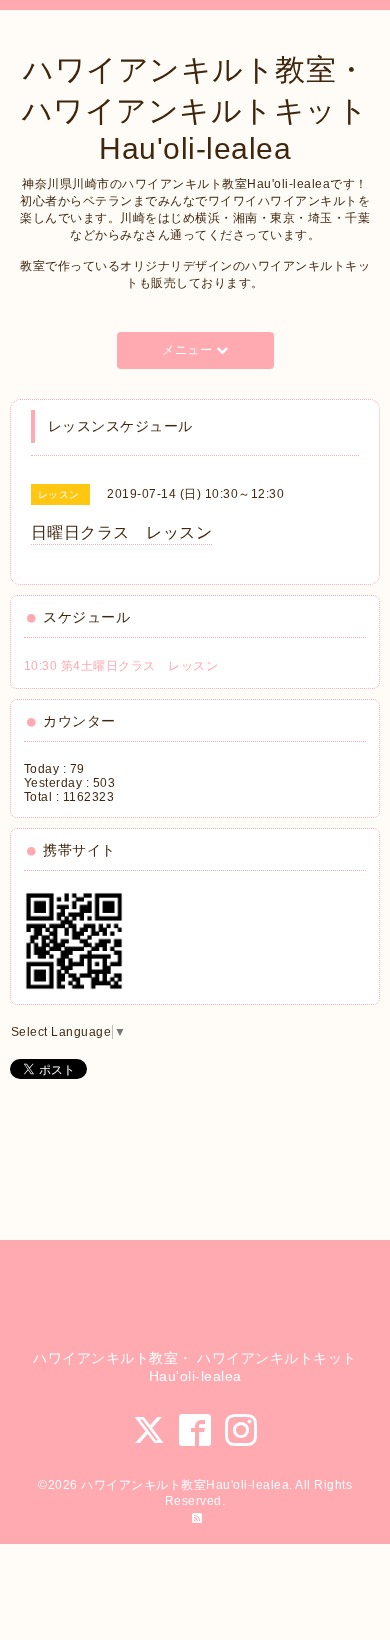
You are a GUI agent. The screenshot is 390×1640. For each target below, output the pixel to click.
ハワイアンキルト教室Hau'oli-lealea (185, 1485)
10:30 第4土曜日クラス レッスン (121, 666)
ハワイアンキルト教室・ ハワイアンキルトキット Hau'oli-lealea (195, 109)
